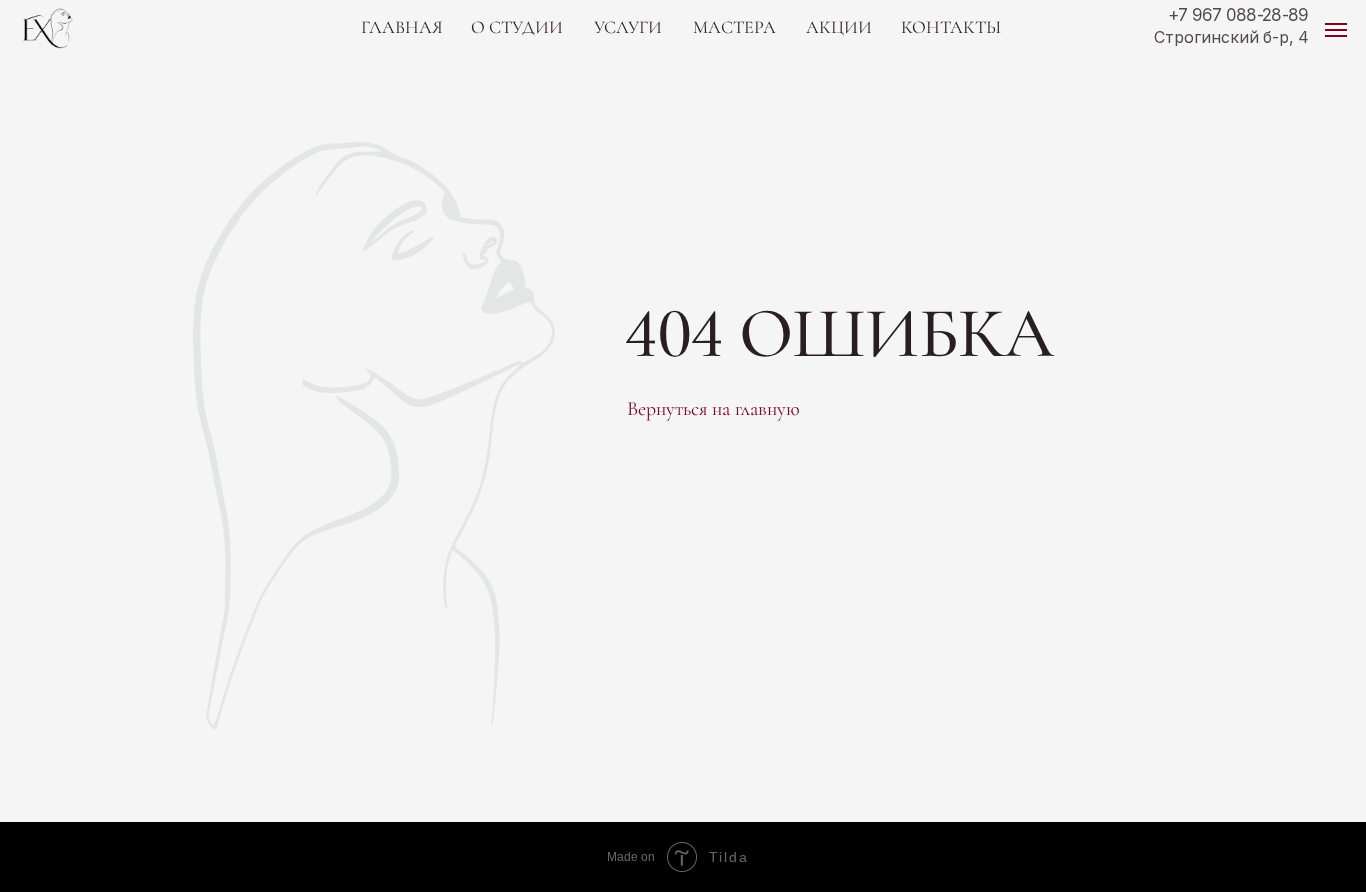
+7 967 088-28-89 (1238, 14)
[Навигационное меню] (1336, 30)
